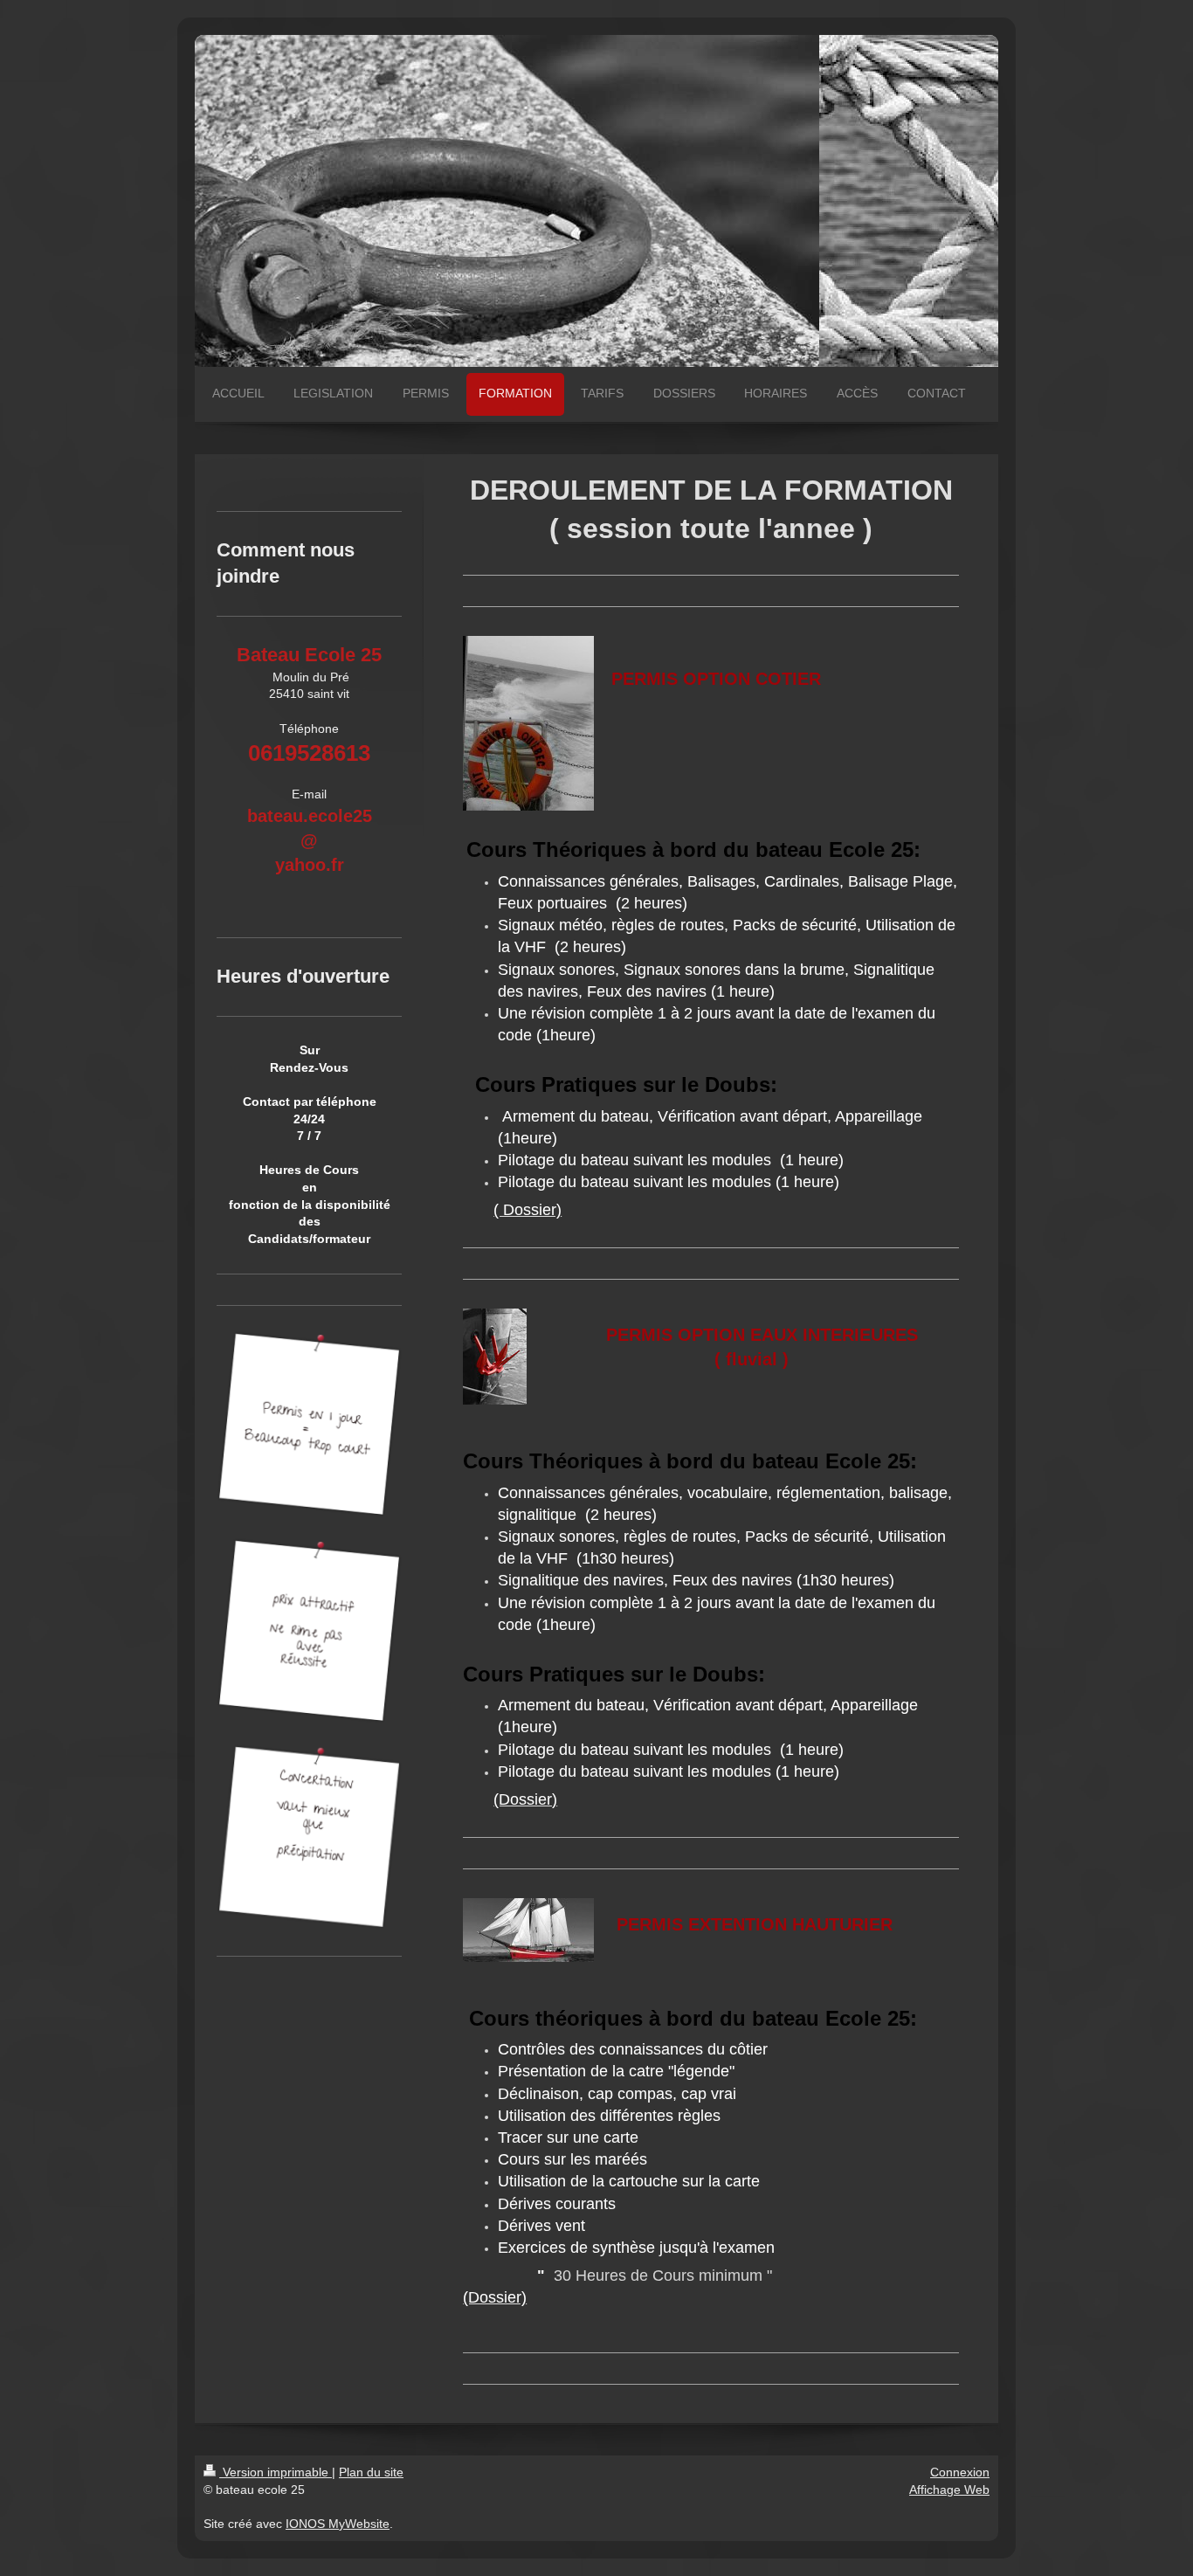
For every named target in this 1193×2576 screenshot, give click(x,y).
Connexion (960, 2472)
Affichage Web (949, 2490)
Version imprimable (276, 2472)
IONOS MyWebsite (338, 2524)
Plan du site (371, 2472)
